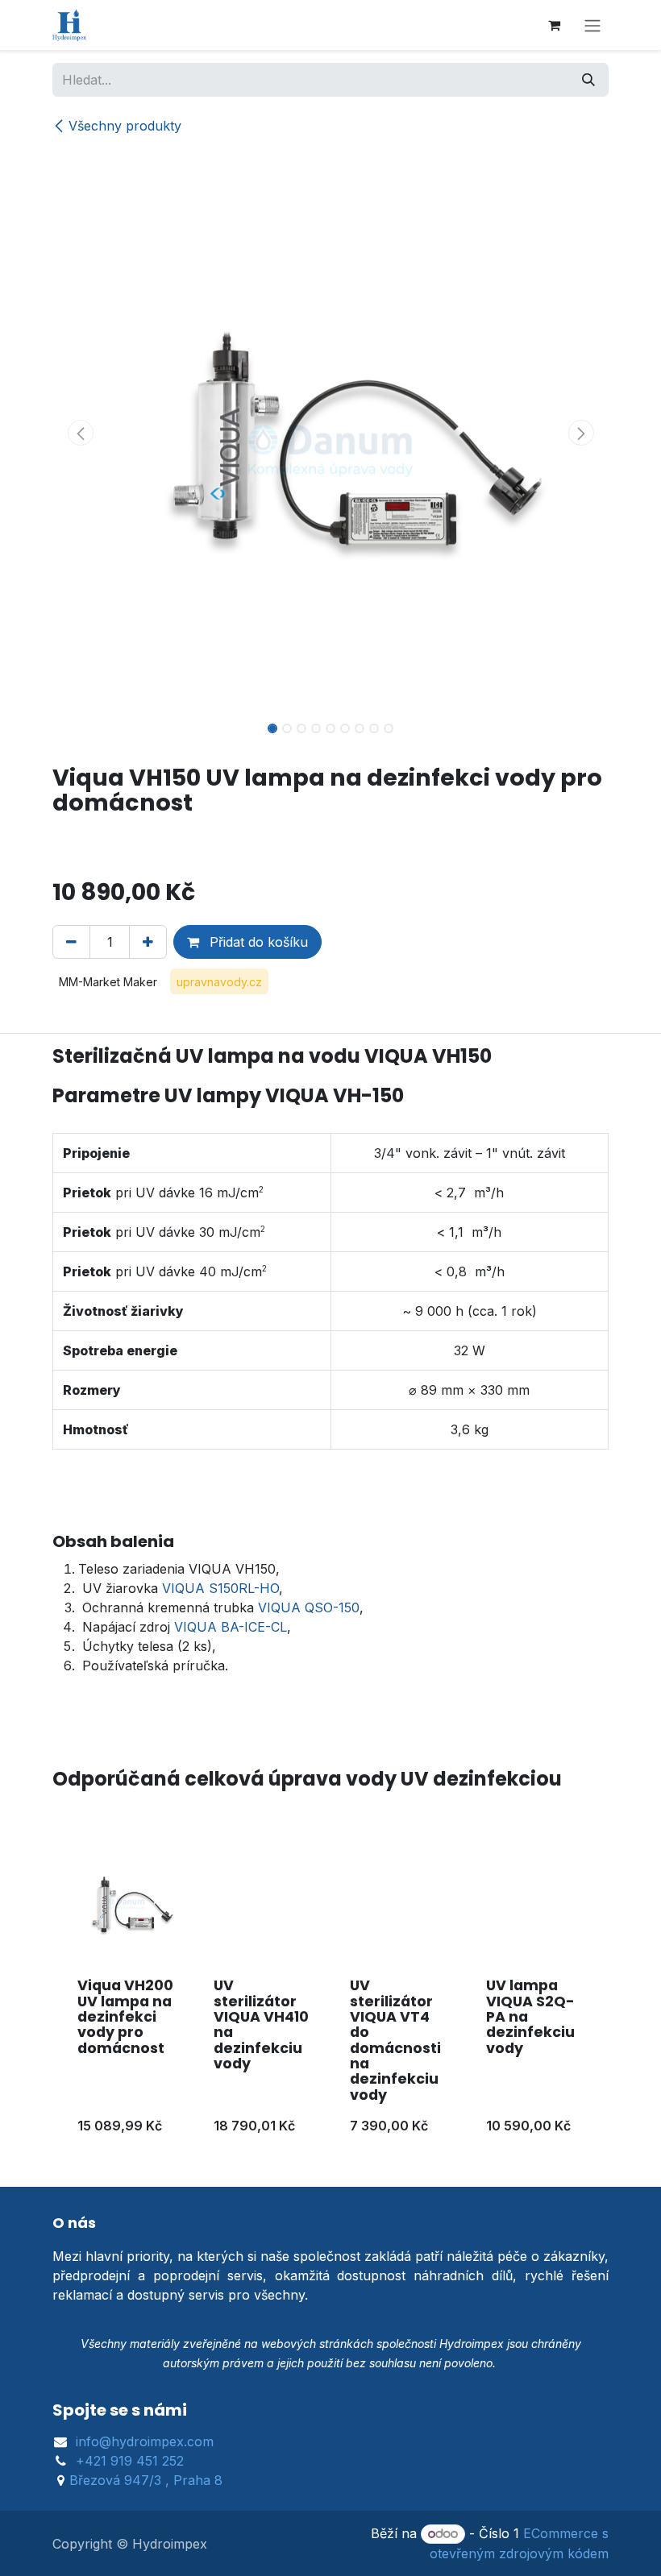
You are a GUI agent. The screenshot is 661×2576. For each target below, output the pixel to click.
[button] (80, 433)
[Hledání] (588, 80)
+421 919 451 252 (130, 2461)
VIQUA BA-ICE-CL (231, 1627)
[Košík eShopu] (554, 25)
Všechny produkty (125, 126)
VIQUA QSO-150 (309, 1607)
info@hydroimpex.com (145, 2441)
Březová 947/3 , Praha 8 (146, 2480)
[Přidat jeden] (148, 942)
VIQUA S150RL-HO (220, 1588)
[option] (330, 1995)
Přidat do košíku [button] (257, 942)
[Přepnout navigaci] (592, 25)
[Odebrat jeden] (71, 942)
